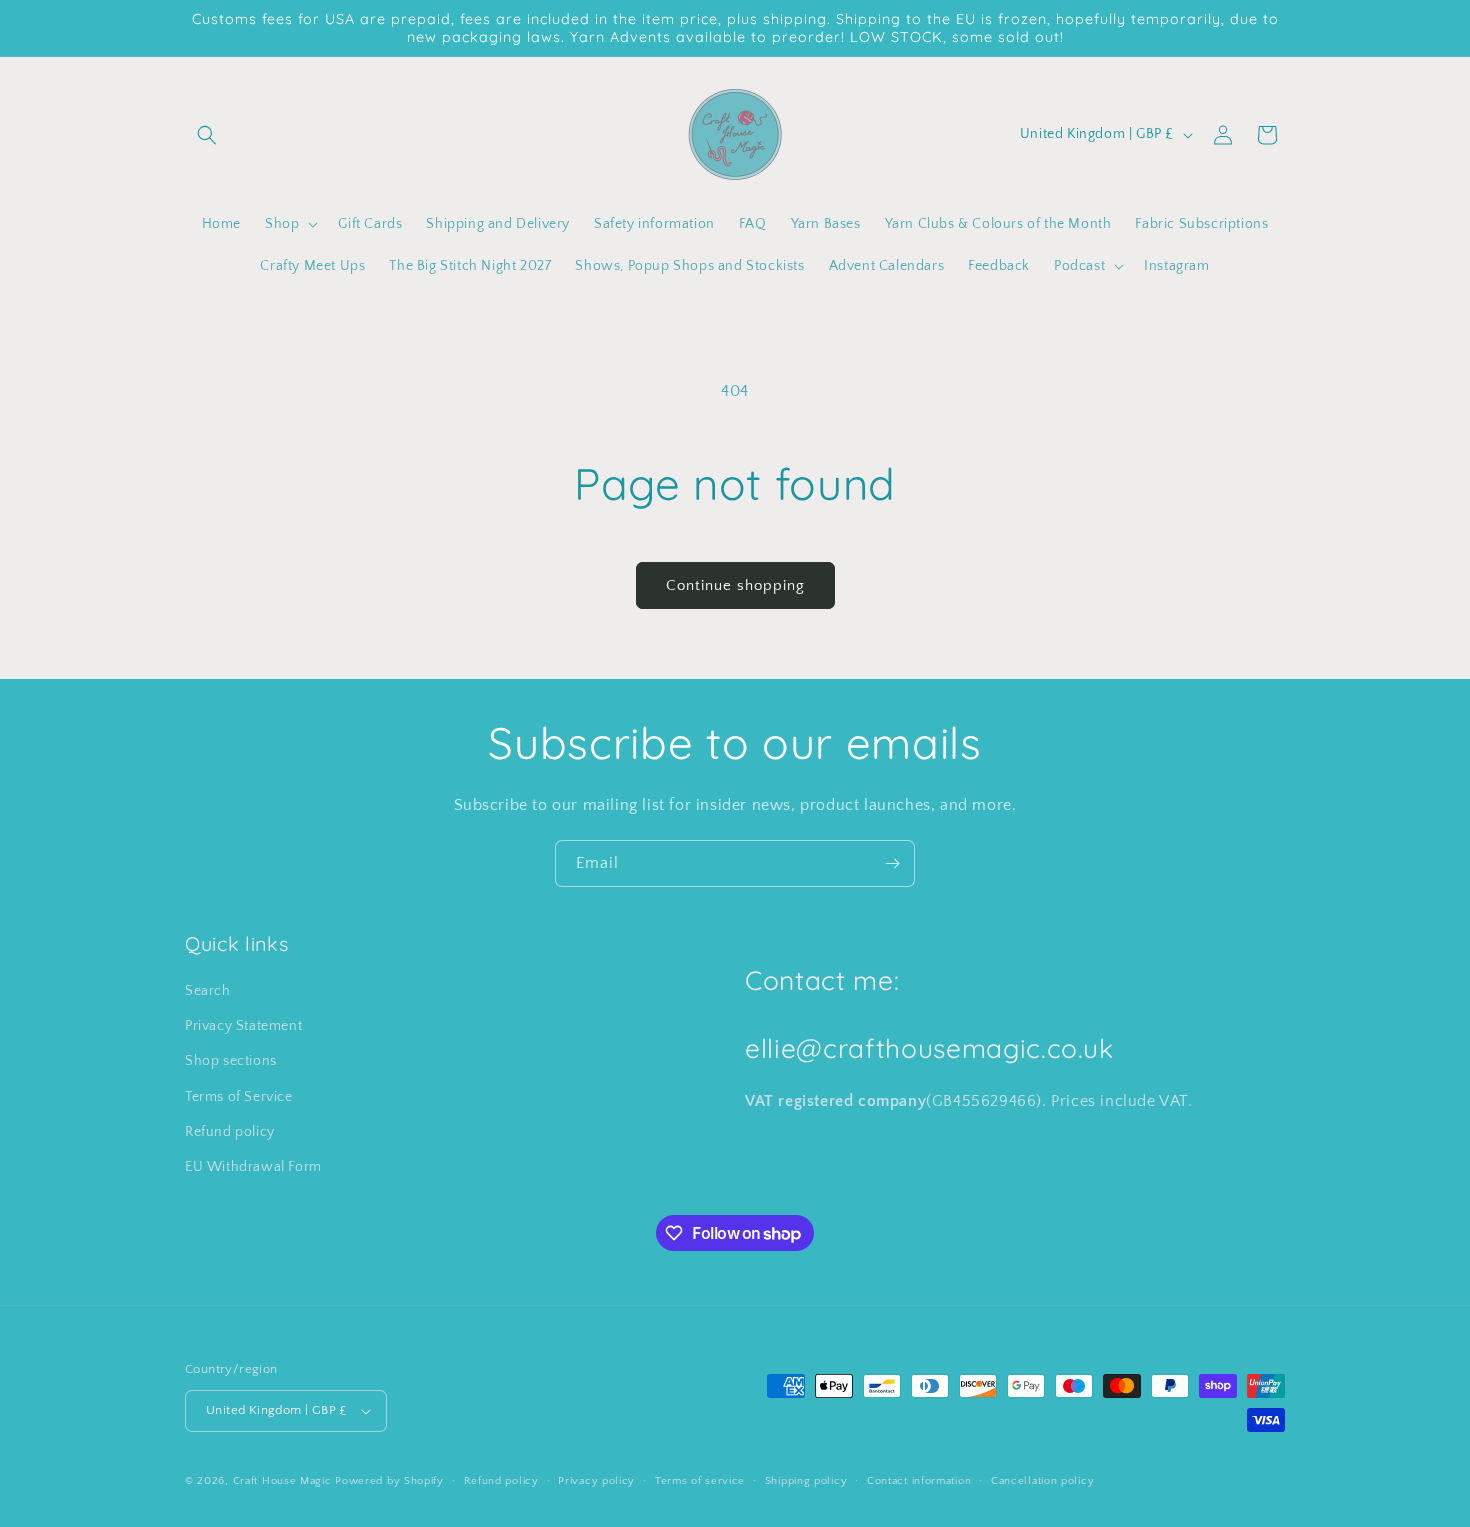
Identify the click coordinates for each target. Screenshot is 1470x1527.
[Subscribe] (892, 863)
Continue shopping (735, 585)
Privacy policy (596, 1481)
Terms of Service (239, 1097)
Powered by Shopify (389, 1481)
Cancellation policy (1042, 1481)
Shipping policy (806, 1481)
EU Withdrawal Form (253, 1167)
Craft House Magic (282, 1481)
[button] (207, 135)
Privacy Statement (243, 1026)
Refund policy (230, 1132)
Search (208, 991)
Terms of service (700, 1481)
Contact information (919, 1481)
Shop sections (231, 1061)
